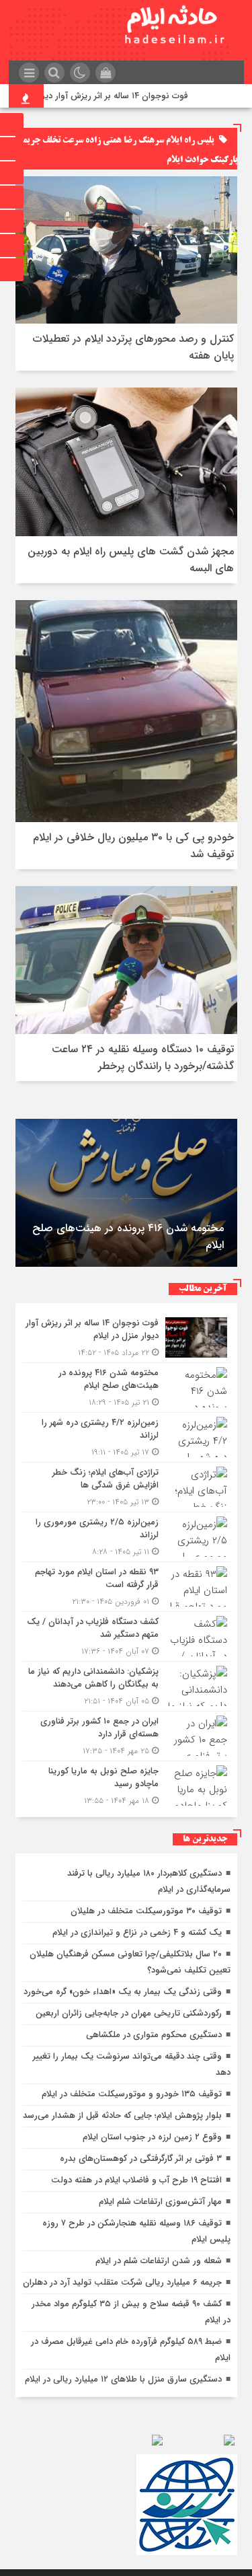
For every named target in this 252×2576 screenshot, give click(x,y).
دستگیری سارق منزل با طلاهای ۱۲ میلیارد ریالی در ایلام (123, 2379)
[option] (126, 1193)
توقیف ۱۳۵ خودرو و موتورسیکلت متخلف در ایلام (132, 2094)
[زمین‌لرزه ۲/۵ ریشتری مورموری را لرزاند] (126, 1537)
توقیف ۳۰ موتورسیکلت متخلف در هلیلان (146, 1911)
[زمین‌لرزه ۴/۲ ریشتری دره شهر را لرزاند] (126, 1437)
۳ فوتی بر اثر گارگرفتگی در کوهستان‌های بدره (141, 2159)
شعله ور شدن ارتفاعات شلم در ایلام (159, 2261)
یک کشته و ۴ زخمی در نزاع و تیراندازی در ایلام (137, 1933)
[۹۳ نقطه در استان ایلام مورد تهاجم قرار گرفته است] (126, 1587)
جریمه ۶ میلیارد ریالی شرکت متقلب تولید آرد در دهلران (122, 2282)
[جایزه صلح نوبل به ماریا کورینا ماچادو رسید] (126, 1784)
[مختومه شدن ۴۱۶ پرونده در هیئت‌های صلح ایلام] (126, 1388)
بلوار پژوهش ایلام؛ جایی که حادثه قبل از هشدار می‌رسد (122, 2115)
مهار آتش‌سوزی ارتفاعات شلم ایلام (160, 2202)
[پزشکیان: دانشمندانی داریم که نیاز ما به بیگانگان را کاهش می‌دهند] (126, 1686)
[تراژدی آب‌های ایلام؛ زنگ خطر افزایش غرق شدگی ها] (126, 1487)
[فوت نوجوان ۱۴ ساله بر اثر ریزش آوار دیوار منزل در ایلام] (126, 1338)
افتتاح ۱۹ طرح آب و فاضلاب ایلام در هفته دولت (136, 2180)
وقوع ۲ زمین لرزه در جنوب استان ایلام (152, 2137)
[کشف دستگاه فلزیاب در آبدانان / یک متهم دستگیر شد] (126, 1636)
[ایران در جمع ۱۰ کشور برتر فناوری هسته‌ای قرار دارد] (126, 1736)
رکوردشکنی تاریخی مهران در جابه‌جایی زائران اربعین (129, 2013)
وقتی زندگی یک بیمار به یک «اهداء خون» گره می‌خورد (123, 1992)
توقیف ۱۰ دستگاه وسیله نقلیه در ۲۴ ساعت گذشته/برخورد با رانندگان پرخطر (143, 1058)
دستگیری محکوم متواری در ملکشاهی (154, 2035)
